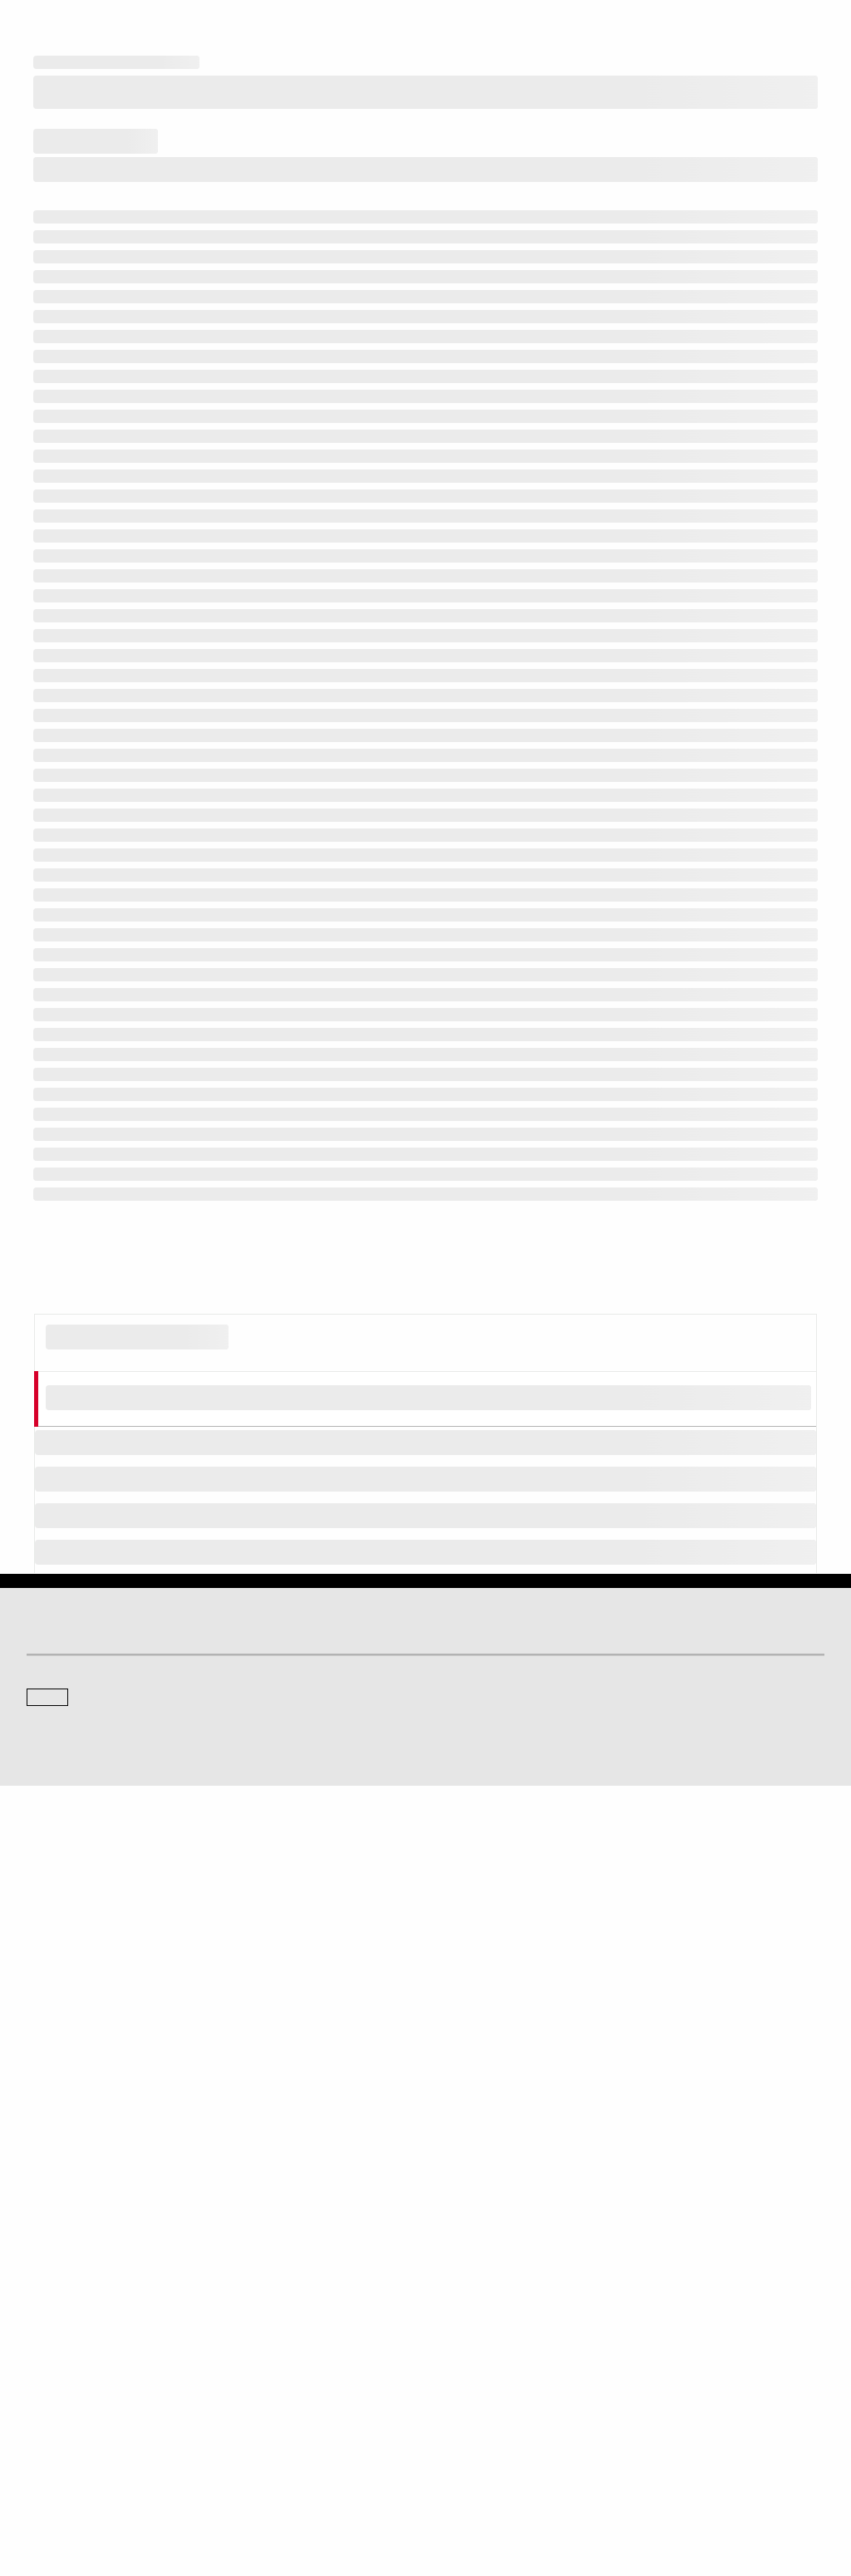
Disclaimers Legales (73, 2475)
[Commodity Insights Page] (431, 2122)
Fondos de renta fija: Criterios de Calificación (176, 1415)
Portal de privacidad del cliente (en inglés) (517, 2475)
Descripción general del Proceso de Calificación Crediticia (207, 1343)
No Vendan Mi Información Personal (706, 2475)
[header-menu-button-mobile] (811, 27)
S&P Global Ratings (100, 2193)
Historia (456, 2365)
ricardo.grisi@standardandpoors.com (262, 416)
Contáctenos (467, 2256)
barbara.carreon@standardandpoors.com (285, 436)
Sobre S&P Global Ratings (86, 2256)
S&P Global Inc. (84, 2303)
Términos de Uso (171, 2475)
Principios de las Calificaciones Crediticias (170, 1367)
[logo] (71, 27)
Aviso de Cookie (260, 2475)
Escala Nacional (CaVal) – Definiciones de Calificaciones (202, 1391)
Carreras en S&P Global (81, 2365)
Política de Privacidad (359, 2475)
